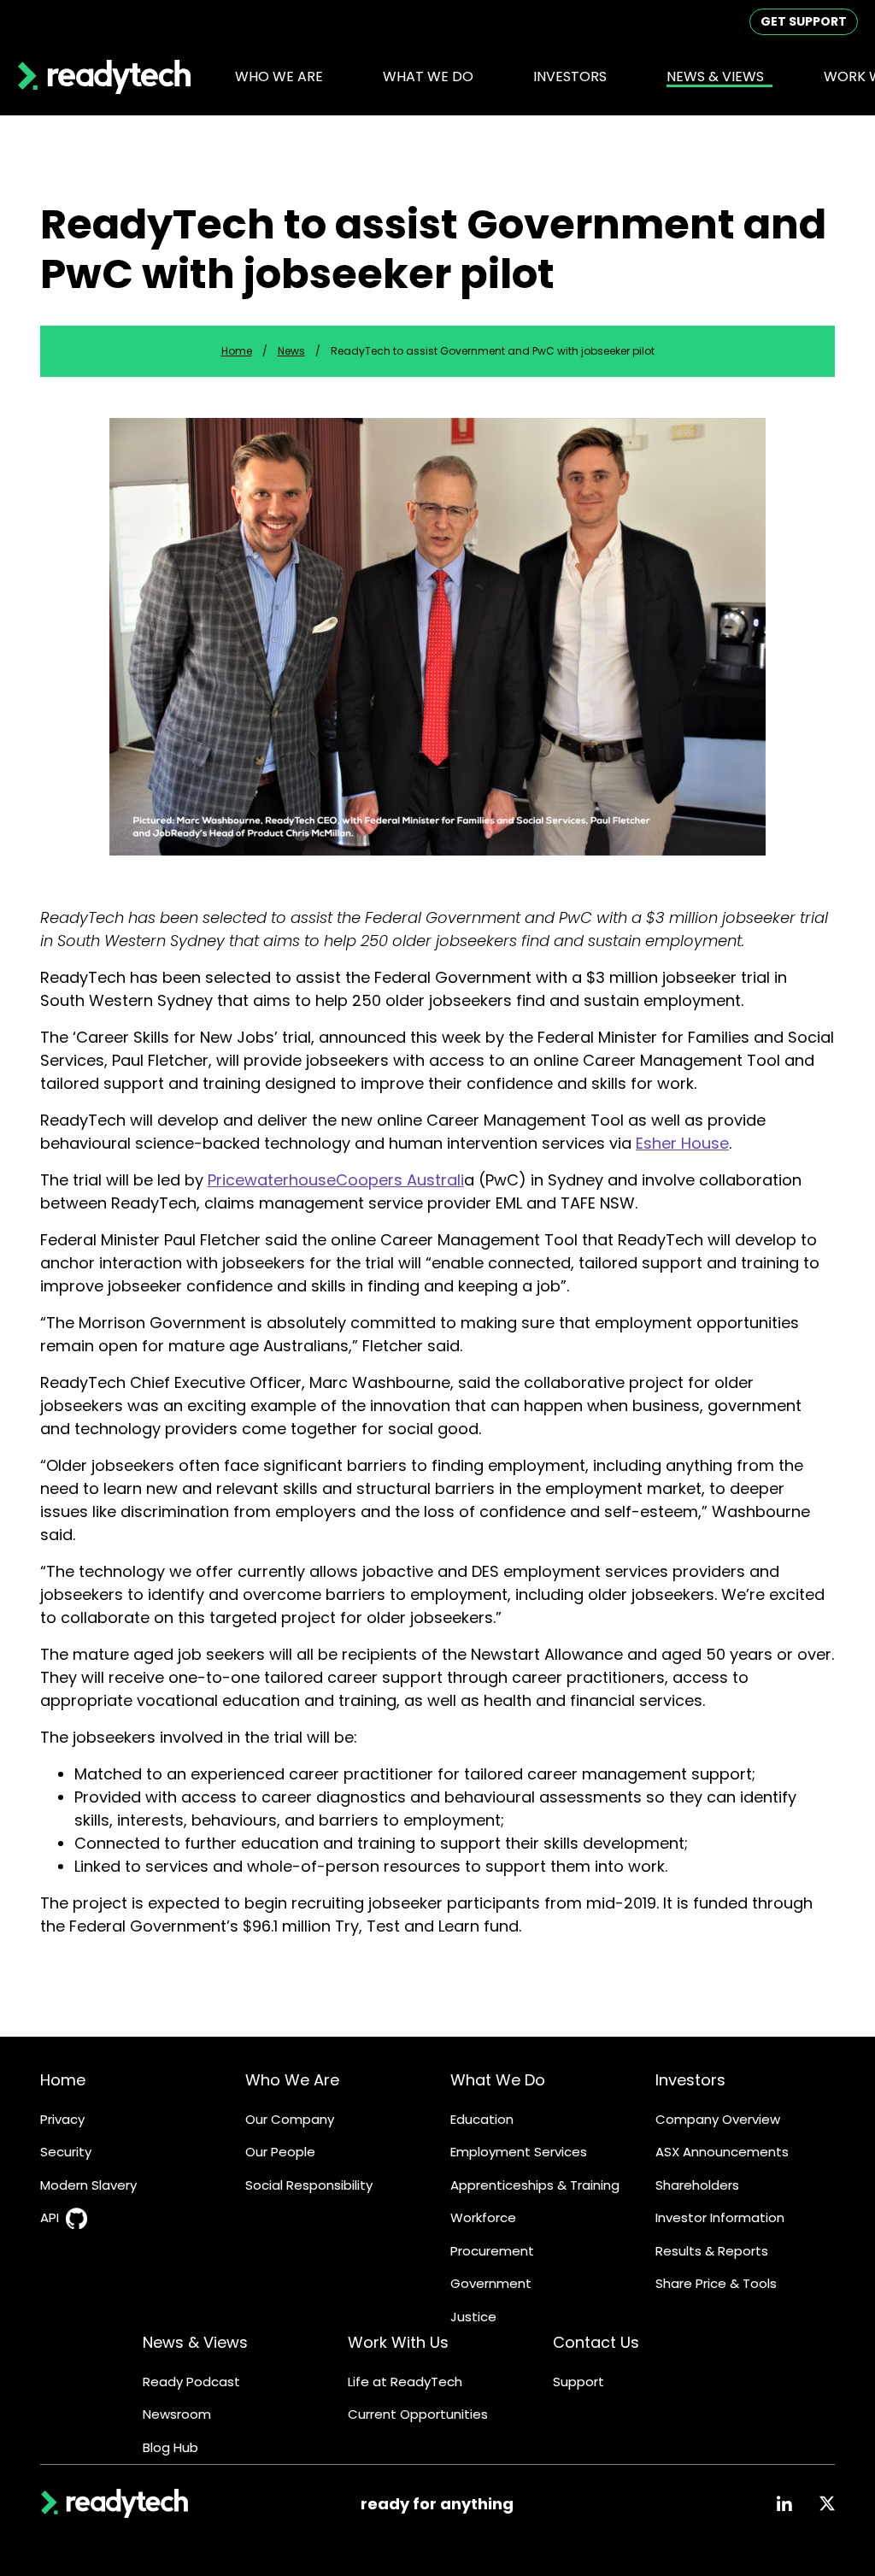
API (50, 2217)
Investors (690, 2080)
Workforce (483, 2217)
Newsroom (177, 2414)
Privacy (62, 2119)
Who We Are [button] (279, 76)
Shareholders (697, 2185)
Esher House (682, 1143)
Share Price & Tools (716, 2283)
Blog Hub (170, 2447)
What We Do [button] (428, 76)
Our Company (290, 2119)
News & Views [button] (715, 76)
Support (578, 2382)
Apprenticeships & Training (535, 2185)
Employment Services (519, 2152)
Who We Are (292, 2080)
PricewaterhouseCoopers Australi (336, 1180)
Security (66, 2152)
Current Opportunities (418, 2414)
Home (237, 351)
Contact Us (596, 2342)
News (291, 351)
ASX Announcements (722, 2152)
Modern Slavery (88, 2185)
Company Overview (718, 2119)
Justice (473, 2317)
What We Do (498, 2080)
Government (491, 2283)
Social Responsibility (309, 2185)
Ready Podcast (191, 2382)
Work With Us (398, 2342)
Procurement (492, 2251)
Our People (280, 2152)
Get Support (804, 21)
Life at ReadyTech (405, 2382)
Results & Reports (712, 2251)
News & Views (195, 2342)
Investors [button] (570, 76)
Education (482, 2119)
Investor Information (720, 2217)
